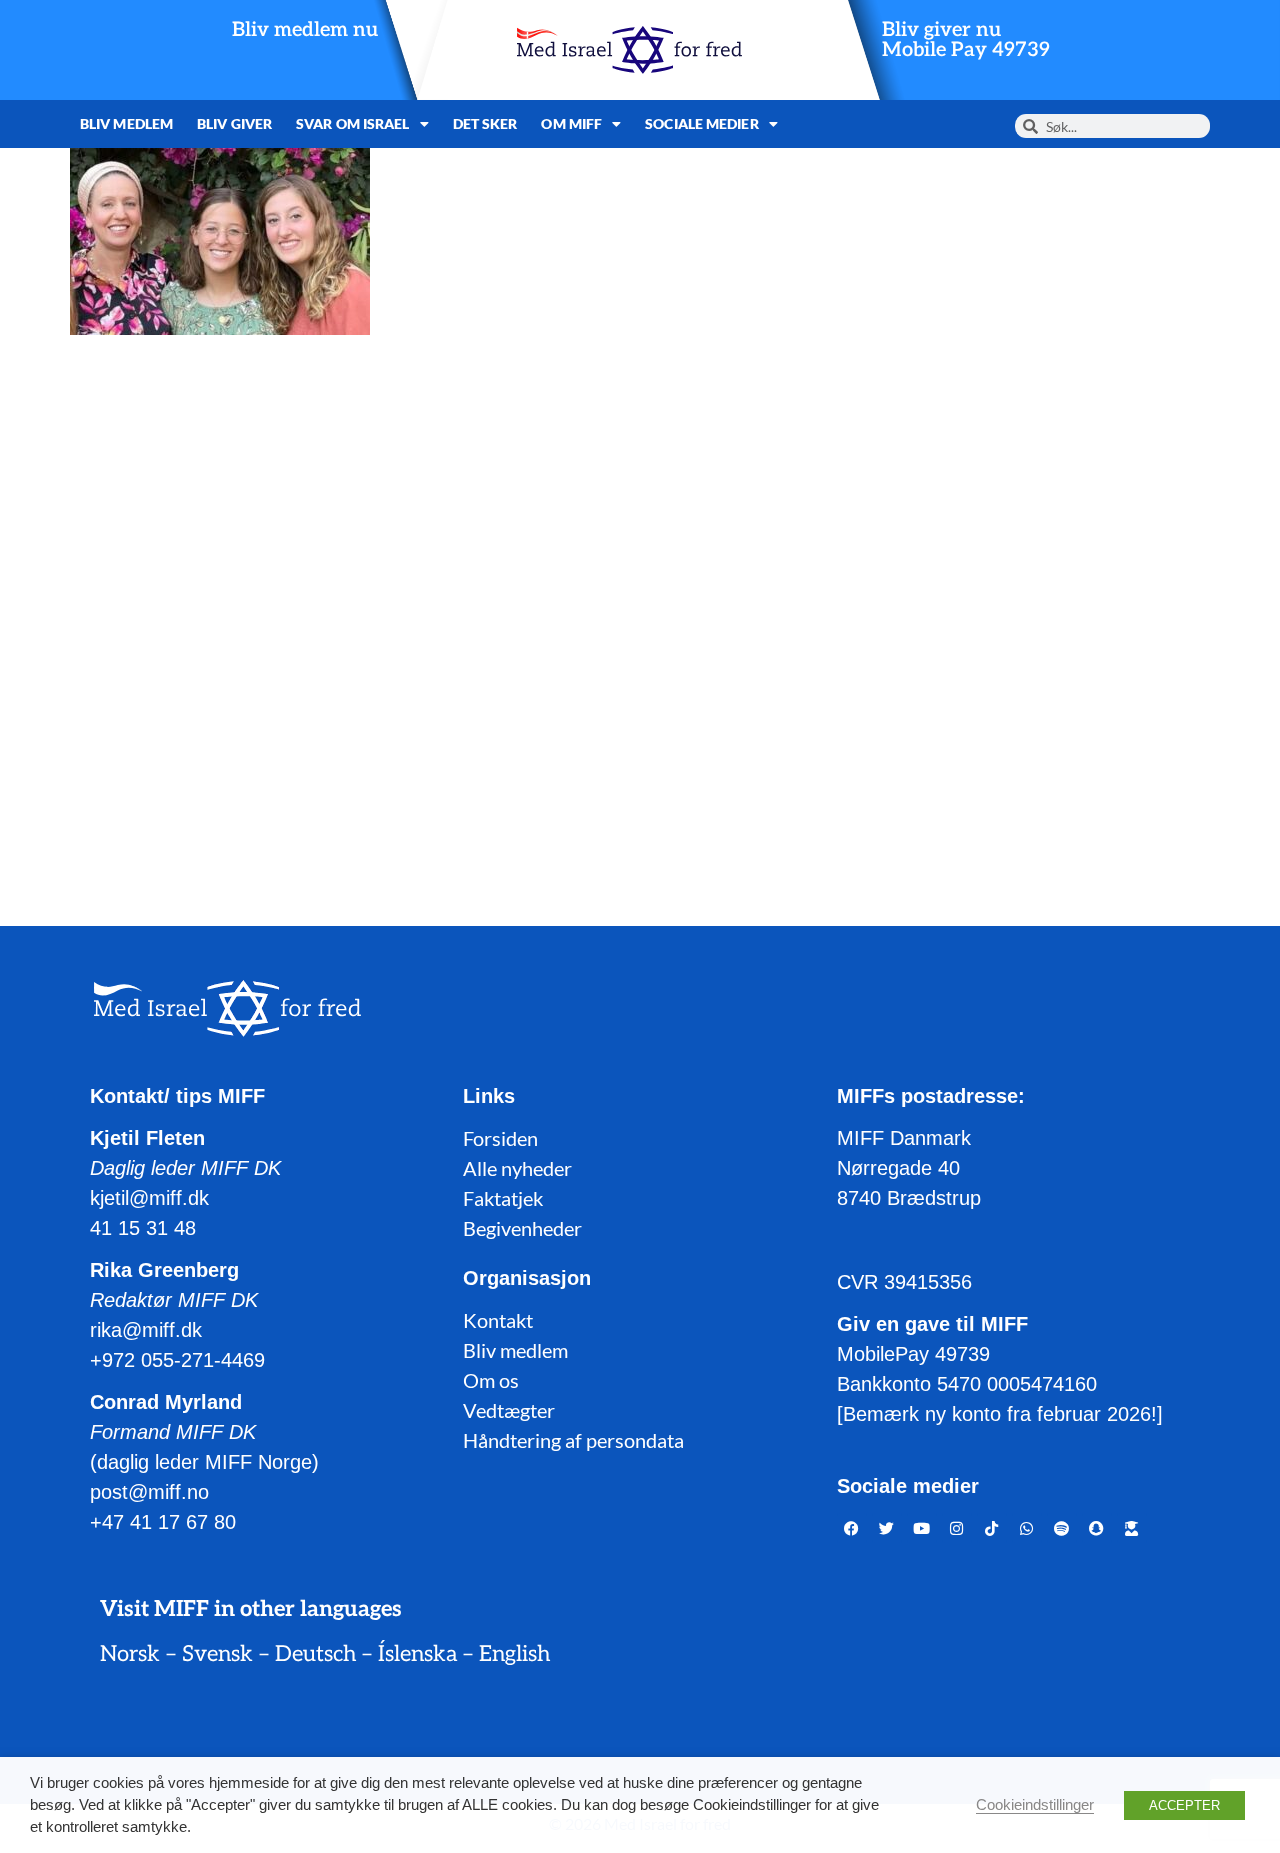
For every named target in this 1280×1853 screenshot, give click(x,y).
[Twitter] (887, 1528)
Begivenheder (522, 1228)
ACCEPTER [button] (1184, 1805)
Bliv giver (234, 123)
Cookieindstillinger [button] (1035, 1805)
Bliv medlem (126, 123)
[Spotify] (1062, 1528)
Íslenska (417, 1654)
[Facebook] (852, 1528)
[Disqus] (640, 606)
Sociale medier (701, 123)
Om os (491, 1380)
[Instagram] (957, 1528)
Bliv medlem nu (305, 30)
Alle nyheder (517, 1168)
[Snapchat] (1097, 1528)
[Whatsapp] (1027, 1528)
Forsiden (500, 1138)
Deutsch (315, 1654)
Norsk (130, 1654)
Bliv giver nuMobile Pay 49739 (966, 40)
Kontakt (498, 1320)
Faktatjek (503, 1198)
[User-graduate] (1132, 1528)
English (514, 1654)
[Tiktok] (992, 1528)
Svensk (217, 1654)
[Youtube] (922, 1528)
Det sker (485, 123)
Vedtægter (509, 1410)
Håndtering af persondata (573, 1440)
